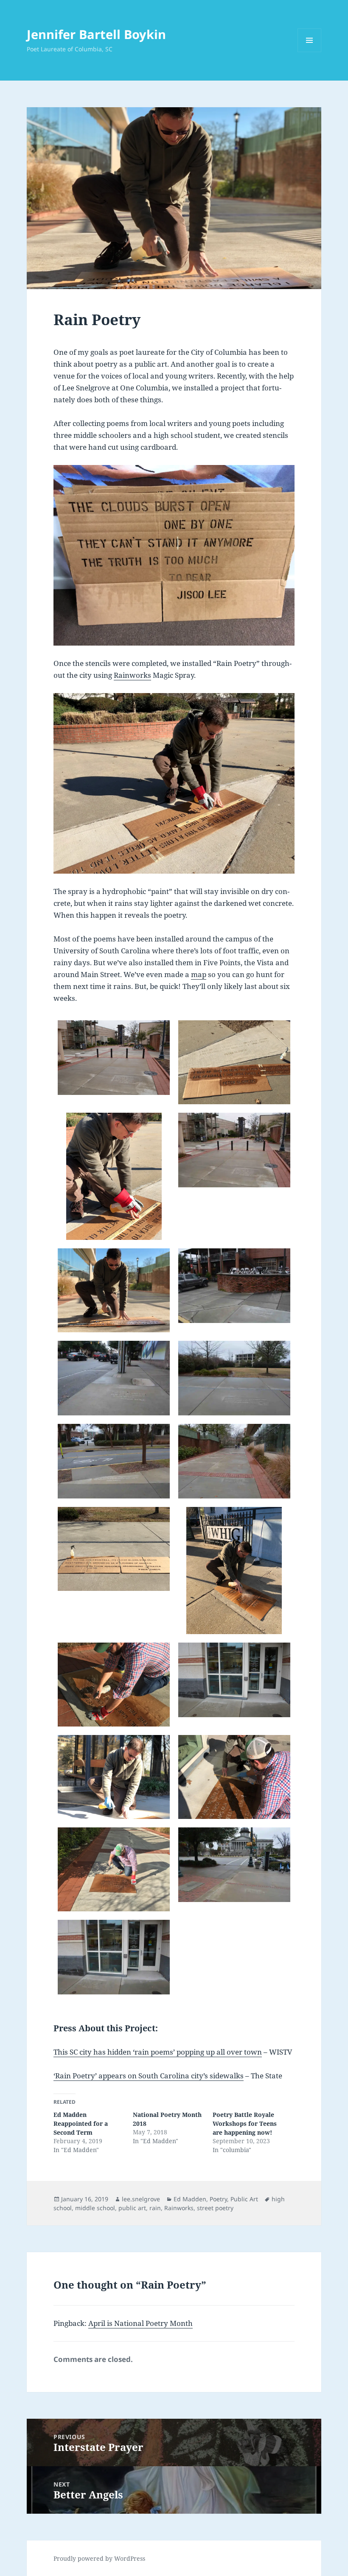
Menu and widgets (310, 52)
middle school (95, 2208)
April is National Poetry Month (140, 2323)
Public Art (244, 2199)
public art (132, 2208)
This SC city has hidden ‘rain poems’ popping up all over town (158, 2052)
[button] (114, 1058)
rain (155, 2208)
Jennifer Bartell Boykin (96, 34)
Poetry (218, 2199)
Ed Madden (190, 2199)
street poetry (215, 2208)
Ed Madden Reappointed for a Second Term (81, 2123)
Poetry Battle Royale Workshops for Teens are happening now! (245, 2123)
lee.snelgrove (141, 2199)
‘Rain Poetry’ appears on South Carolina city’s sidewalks (149, 2076)
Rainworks (132, 675)
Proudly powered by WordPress (99, 2558)
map (199, 974)
